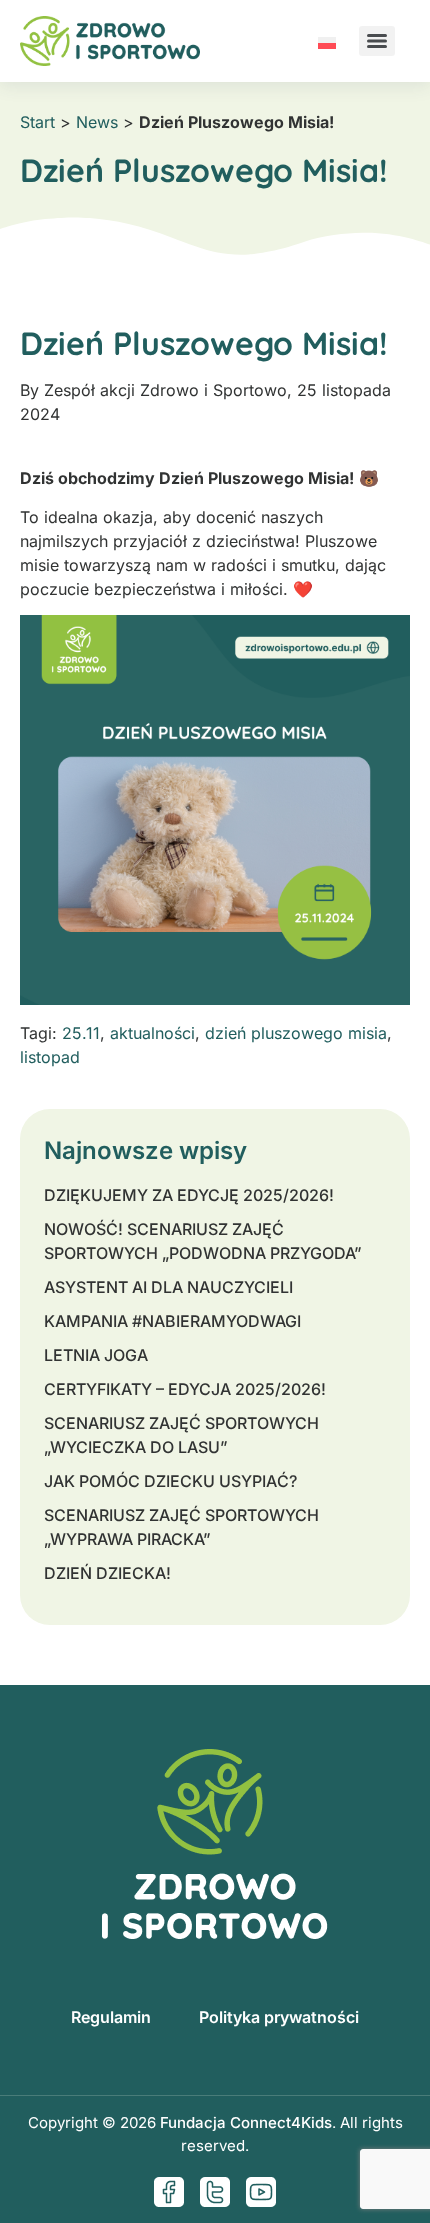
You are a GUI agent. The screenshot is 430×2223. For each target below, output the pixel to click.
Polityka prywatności (279, 2017)
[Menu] (377, 41)
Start (37, 122)
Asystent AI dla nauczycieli (168, 1287)
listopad (50, 1057)
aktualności (152, 1033)
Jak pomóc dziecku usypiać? (170, 1481)
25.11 (81, 1033)
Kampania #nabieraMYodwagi (172, 1321)
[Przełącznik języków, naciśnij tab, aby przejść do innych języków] (327, 41)
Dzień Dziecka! (107, 1573)
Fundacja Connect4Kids (246, 2122)
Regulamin (111, 2017)
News (97, 122)
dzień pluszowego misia (296, 1033)
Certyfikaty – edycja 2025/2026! (185, 1389)
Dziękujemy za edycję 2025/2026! (189, 1195)
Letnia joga (96, 1355)
